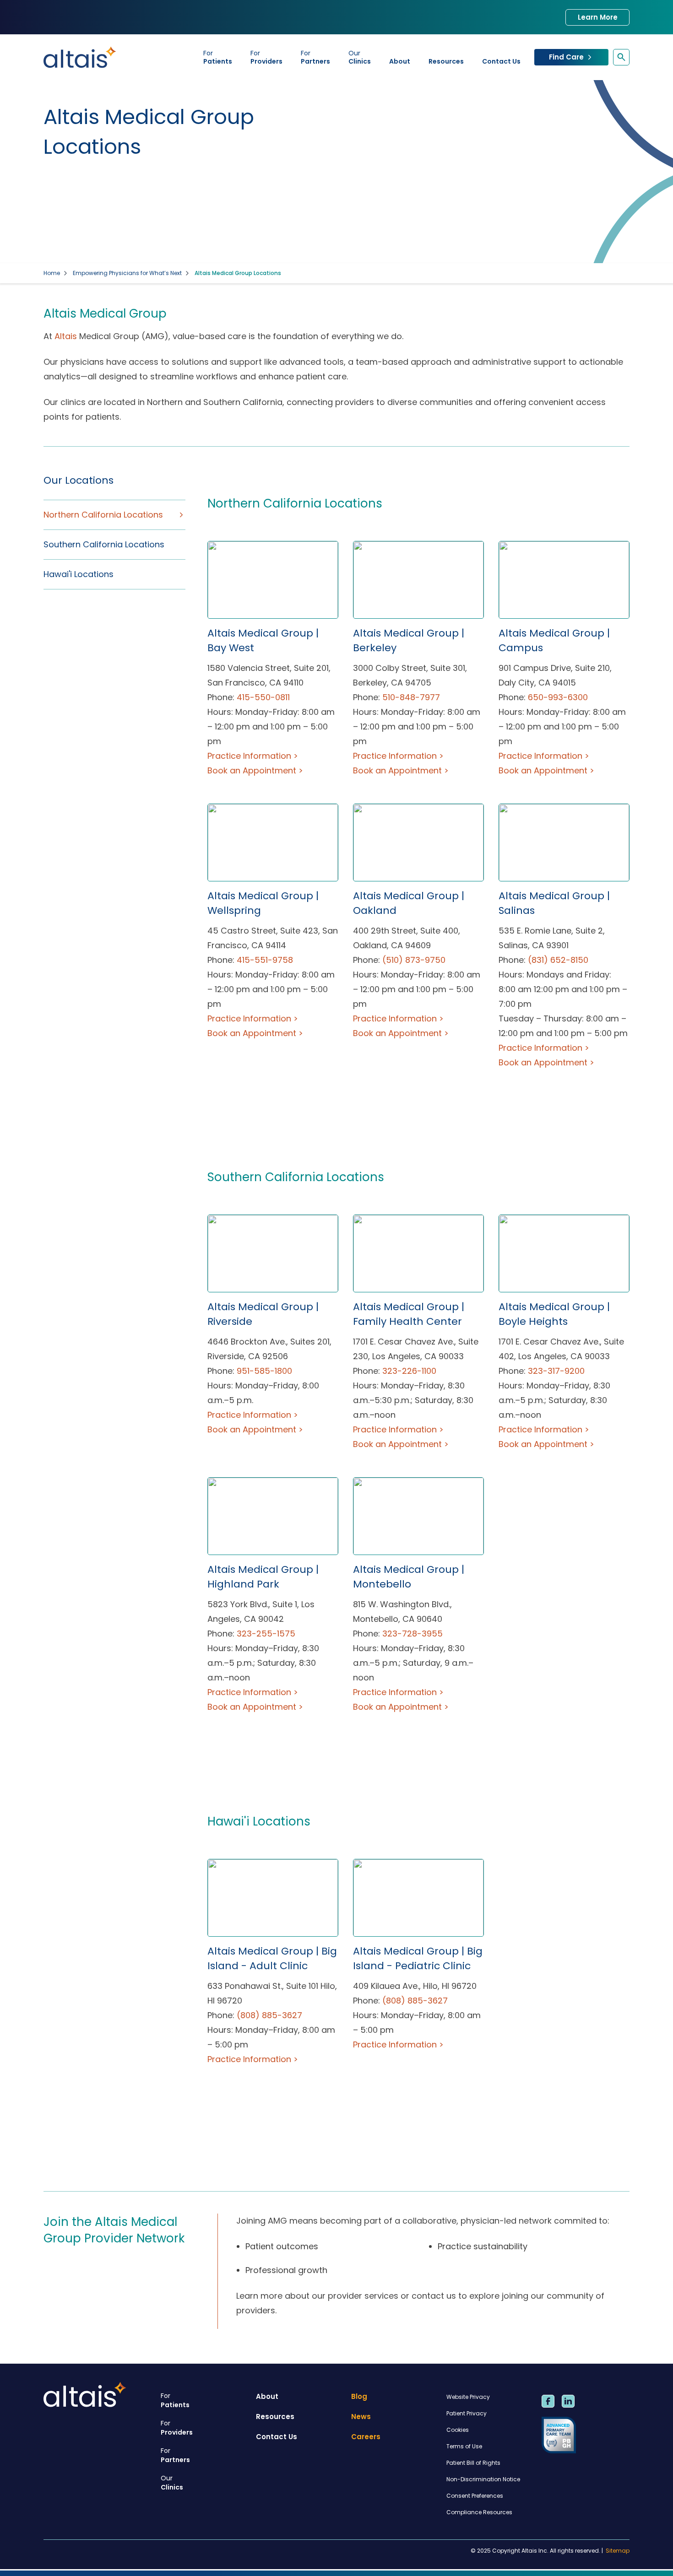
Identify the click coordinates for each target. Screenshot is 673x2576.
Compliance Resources (479, 2512)
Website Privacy (468, 2397)
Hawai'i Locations (79, 574)
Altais (66, 336)
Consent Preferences (475, 2496)
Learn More (598, 17)
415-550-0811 (263, 697)
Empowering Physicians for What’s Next (127, 273)
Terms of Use (464, 2446)
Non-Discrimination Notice (483, 2479)
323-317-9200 (556, 1371)
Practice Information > (253, 756)
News (361, 2417)
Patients (218, 57)
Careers (366, 2437)
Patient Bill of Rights (473, 2463)
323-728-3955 (412, 1634)
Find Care (566, 57)
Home (52, 273)
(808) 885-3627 (269, 2015)
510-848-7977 (411, 697)
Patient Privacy (467, 2413)
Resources (446, 61)
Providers (266, 57)
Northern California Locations (103, 515)
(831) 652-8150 (558, 960)
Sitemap (618, 2551)
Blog (359, 2396)
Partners (315, 57)
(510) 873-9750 (414, 960)
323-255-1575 (266, 1634)
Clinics (360, 57)
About (400, 61)
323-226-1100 (409, 1371)
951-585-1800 (264, 1371)
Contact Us (501, 61)
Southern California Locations (104, 544)
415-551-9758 (265, 960)
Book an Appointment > (255, 770)
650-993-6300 (558, 697)
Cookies (458, 2430)
